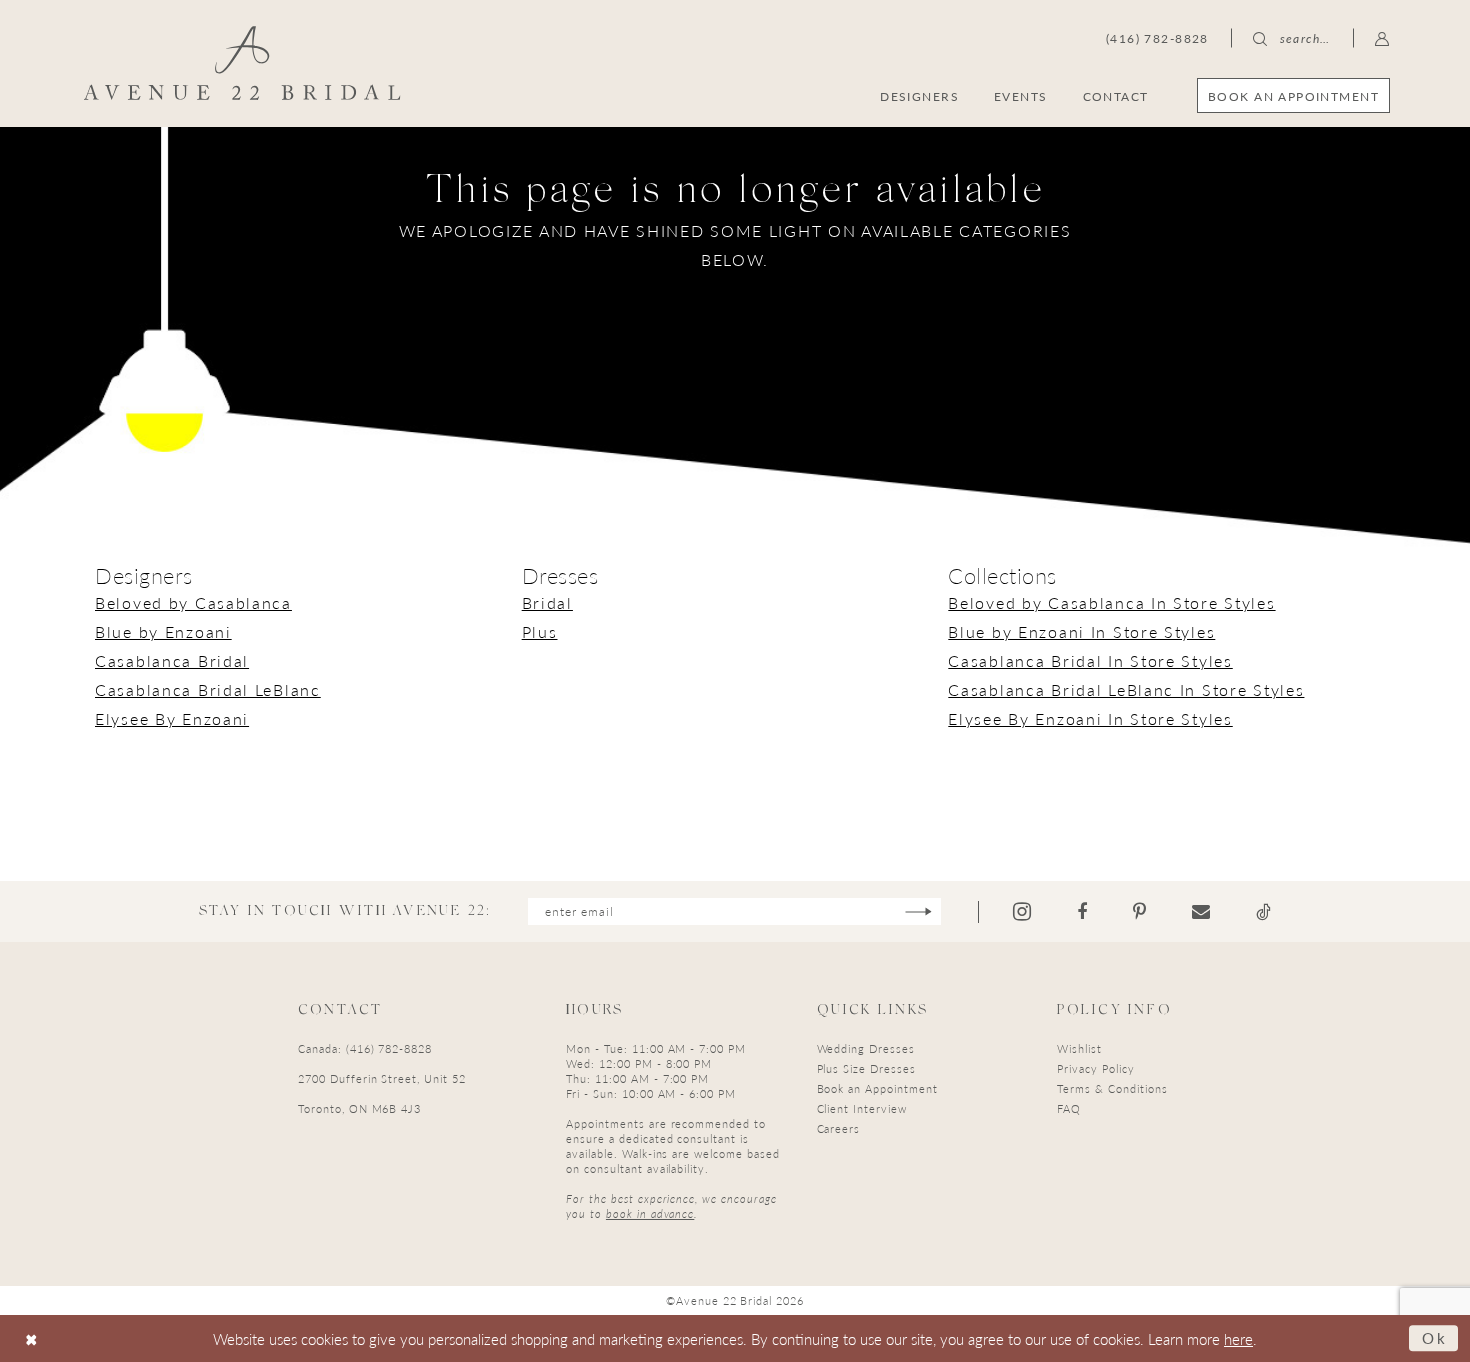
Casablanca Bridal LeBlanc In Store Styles (1126, 689)
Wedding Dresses (866, 1048)
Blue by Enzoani (163, 631)
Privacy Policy (1095, 1068)
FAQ (1069, 1108)
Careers (839, 1128)
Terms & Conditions (1112, 1088)
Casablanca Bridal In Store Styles (1090, 660)
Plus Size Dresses (866, 1068)
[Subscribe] (918, 911)
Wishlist (1079, 1048)
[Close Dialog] (31, 1338)
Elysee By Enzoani (172, 718)
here (1238, 1338)
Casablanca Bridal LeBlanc (208, 689)
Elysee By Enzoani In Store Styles (1090, 718)
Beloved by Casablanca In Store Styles (1111, 602)
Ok (1435, 1337)
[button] (1382, 38)
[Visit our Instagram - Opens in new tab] (1022, 911)
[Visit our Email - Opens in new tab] (1201, 912)
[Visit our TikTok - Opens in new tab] (1263, 912)
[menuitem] (1293, 95)
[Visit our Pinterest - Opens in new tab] (1139, 912)
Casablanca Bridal (172, 660)
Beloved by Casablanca (193, 602)
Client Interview (862, 1108)
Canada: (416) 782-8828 (365, 1048)
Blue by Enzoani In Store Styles (1081, 631)
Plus (540, 631)
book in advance (650, 1213)
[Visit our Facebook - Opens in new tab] (1082, 912)
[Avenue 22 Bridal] (242, 63)
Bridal (547, 602)
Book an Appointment (877, 1088)
